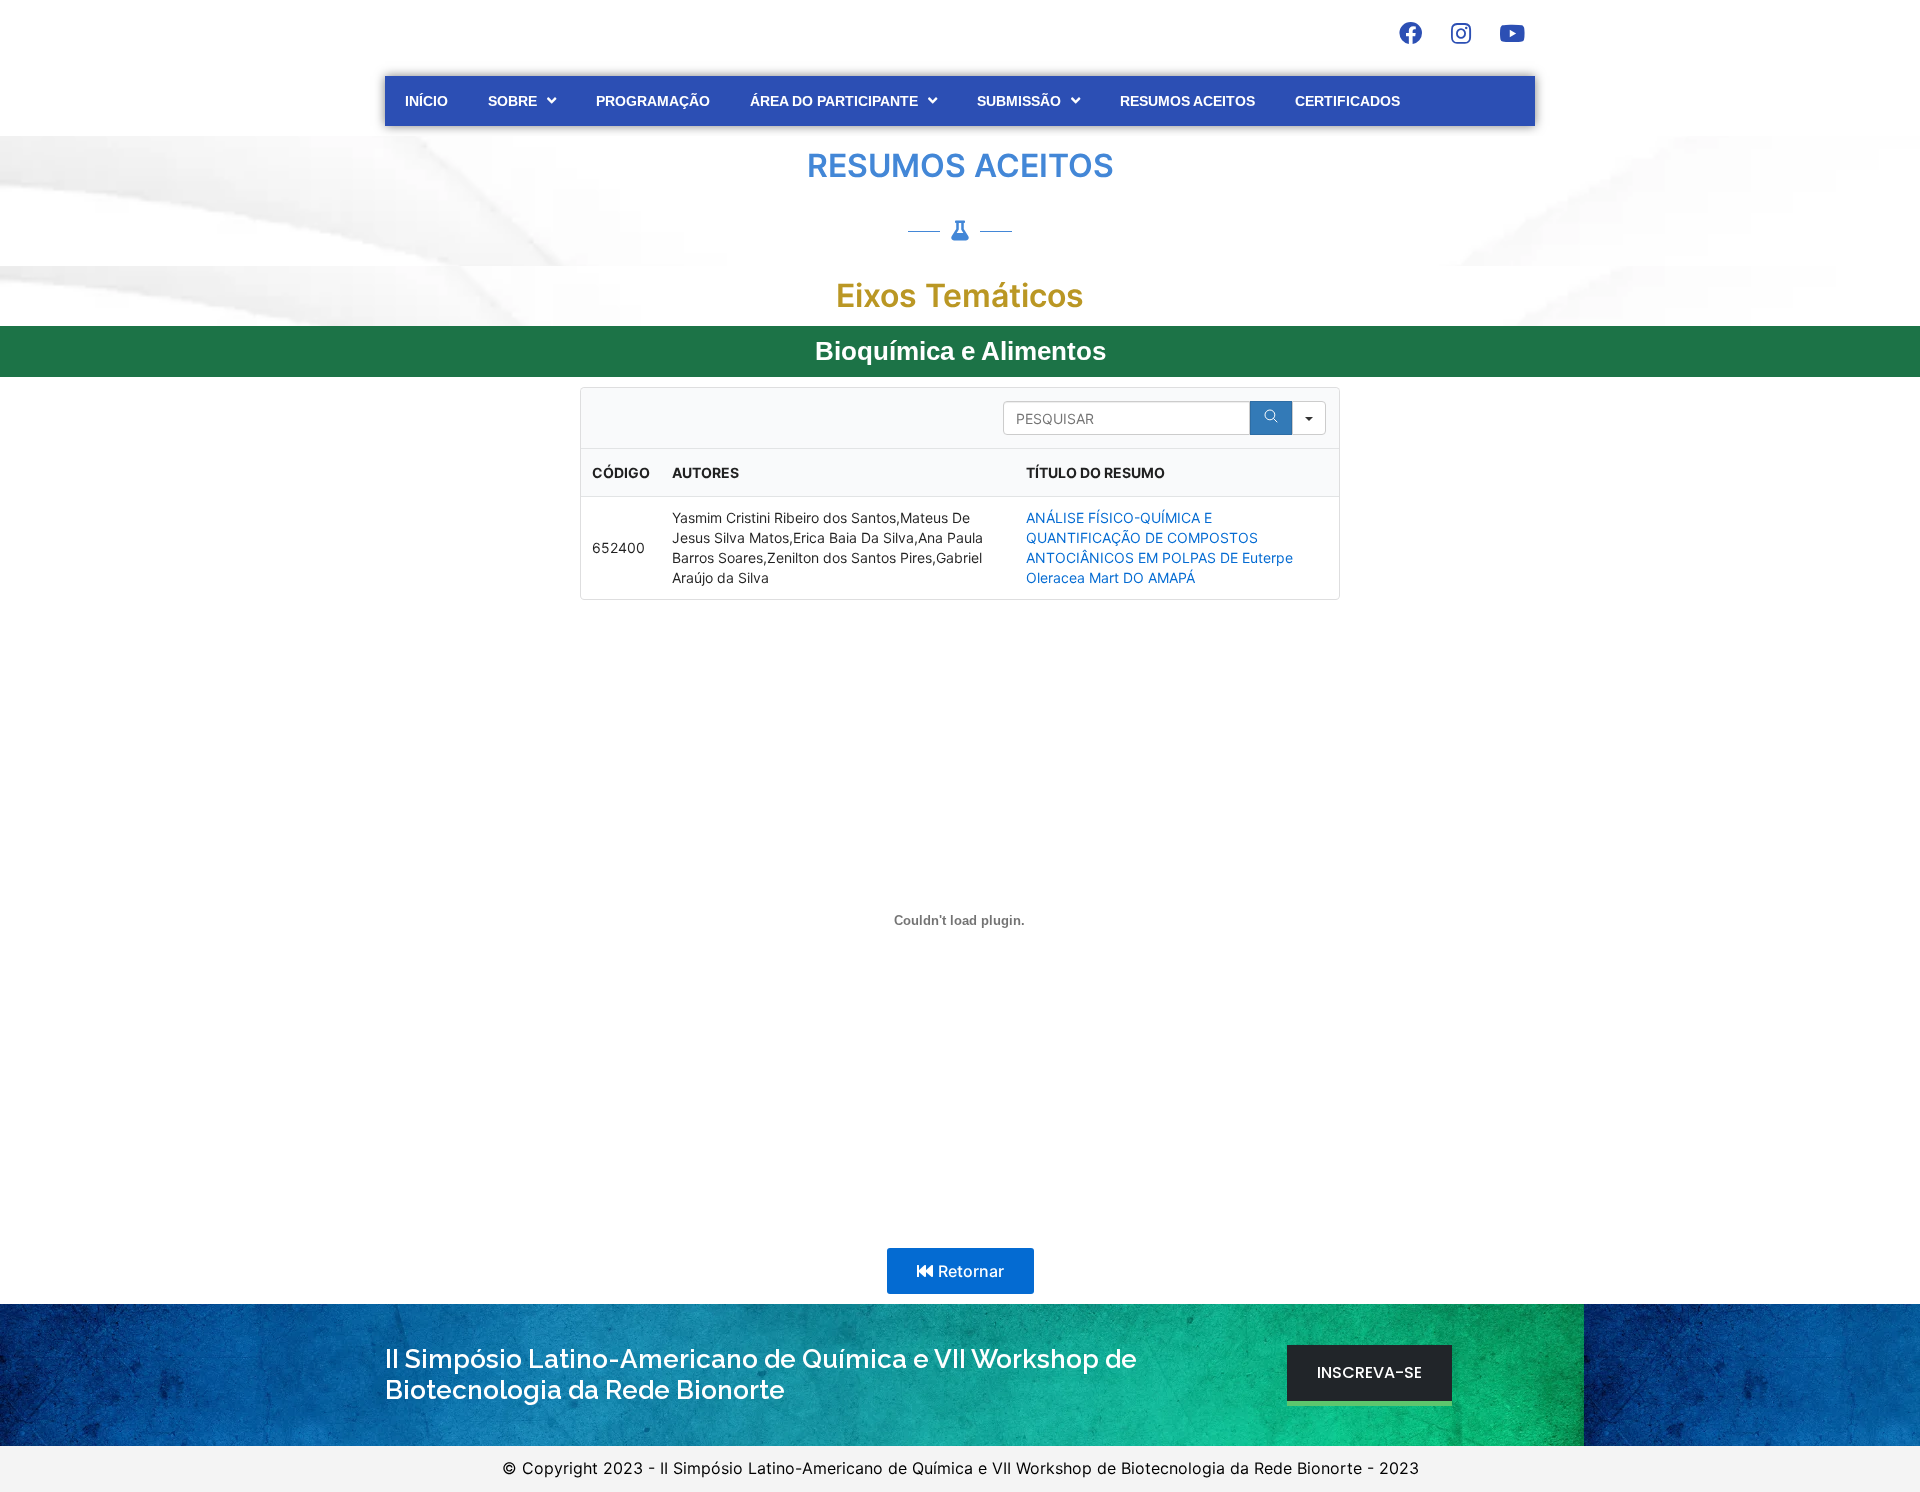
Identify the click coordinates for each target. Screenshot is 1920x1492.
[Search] (1271, 418)
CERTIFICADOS (1347, 101)
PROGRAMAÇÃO (653, 101)
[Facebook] (1410, 33)
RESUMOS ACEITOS (1187, 101)
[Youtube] (1512, 33)
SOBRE (512, 101)
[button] (960, 1271)
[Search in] (1309, 418)
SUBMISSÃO (1019, 101)
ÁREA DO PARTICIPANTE (834, 101)
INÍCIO (426, 101)
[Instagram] (1461, 33)
